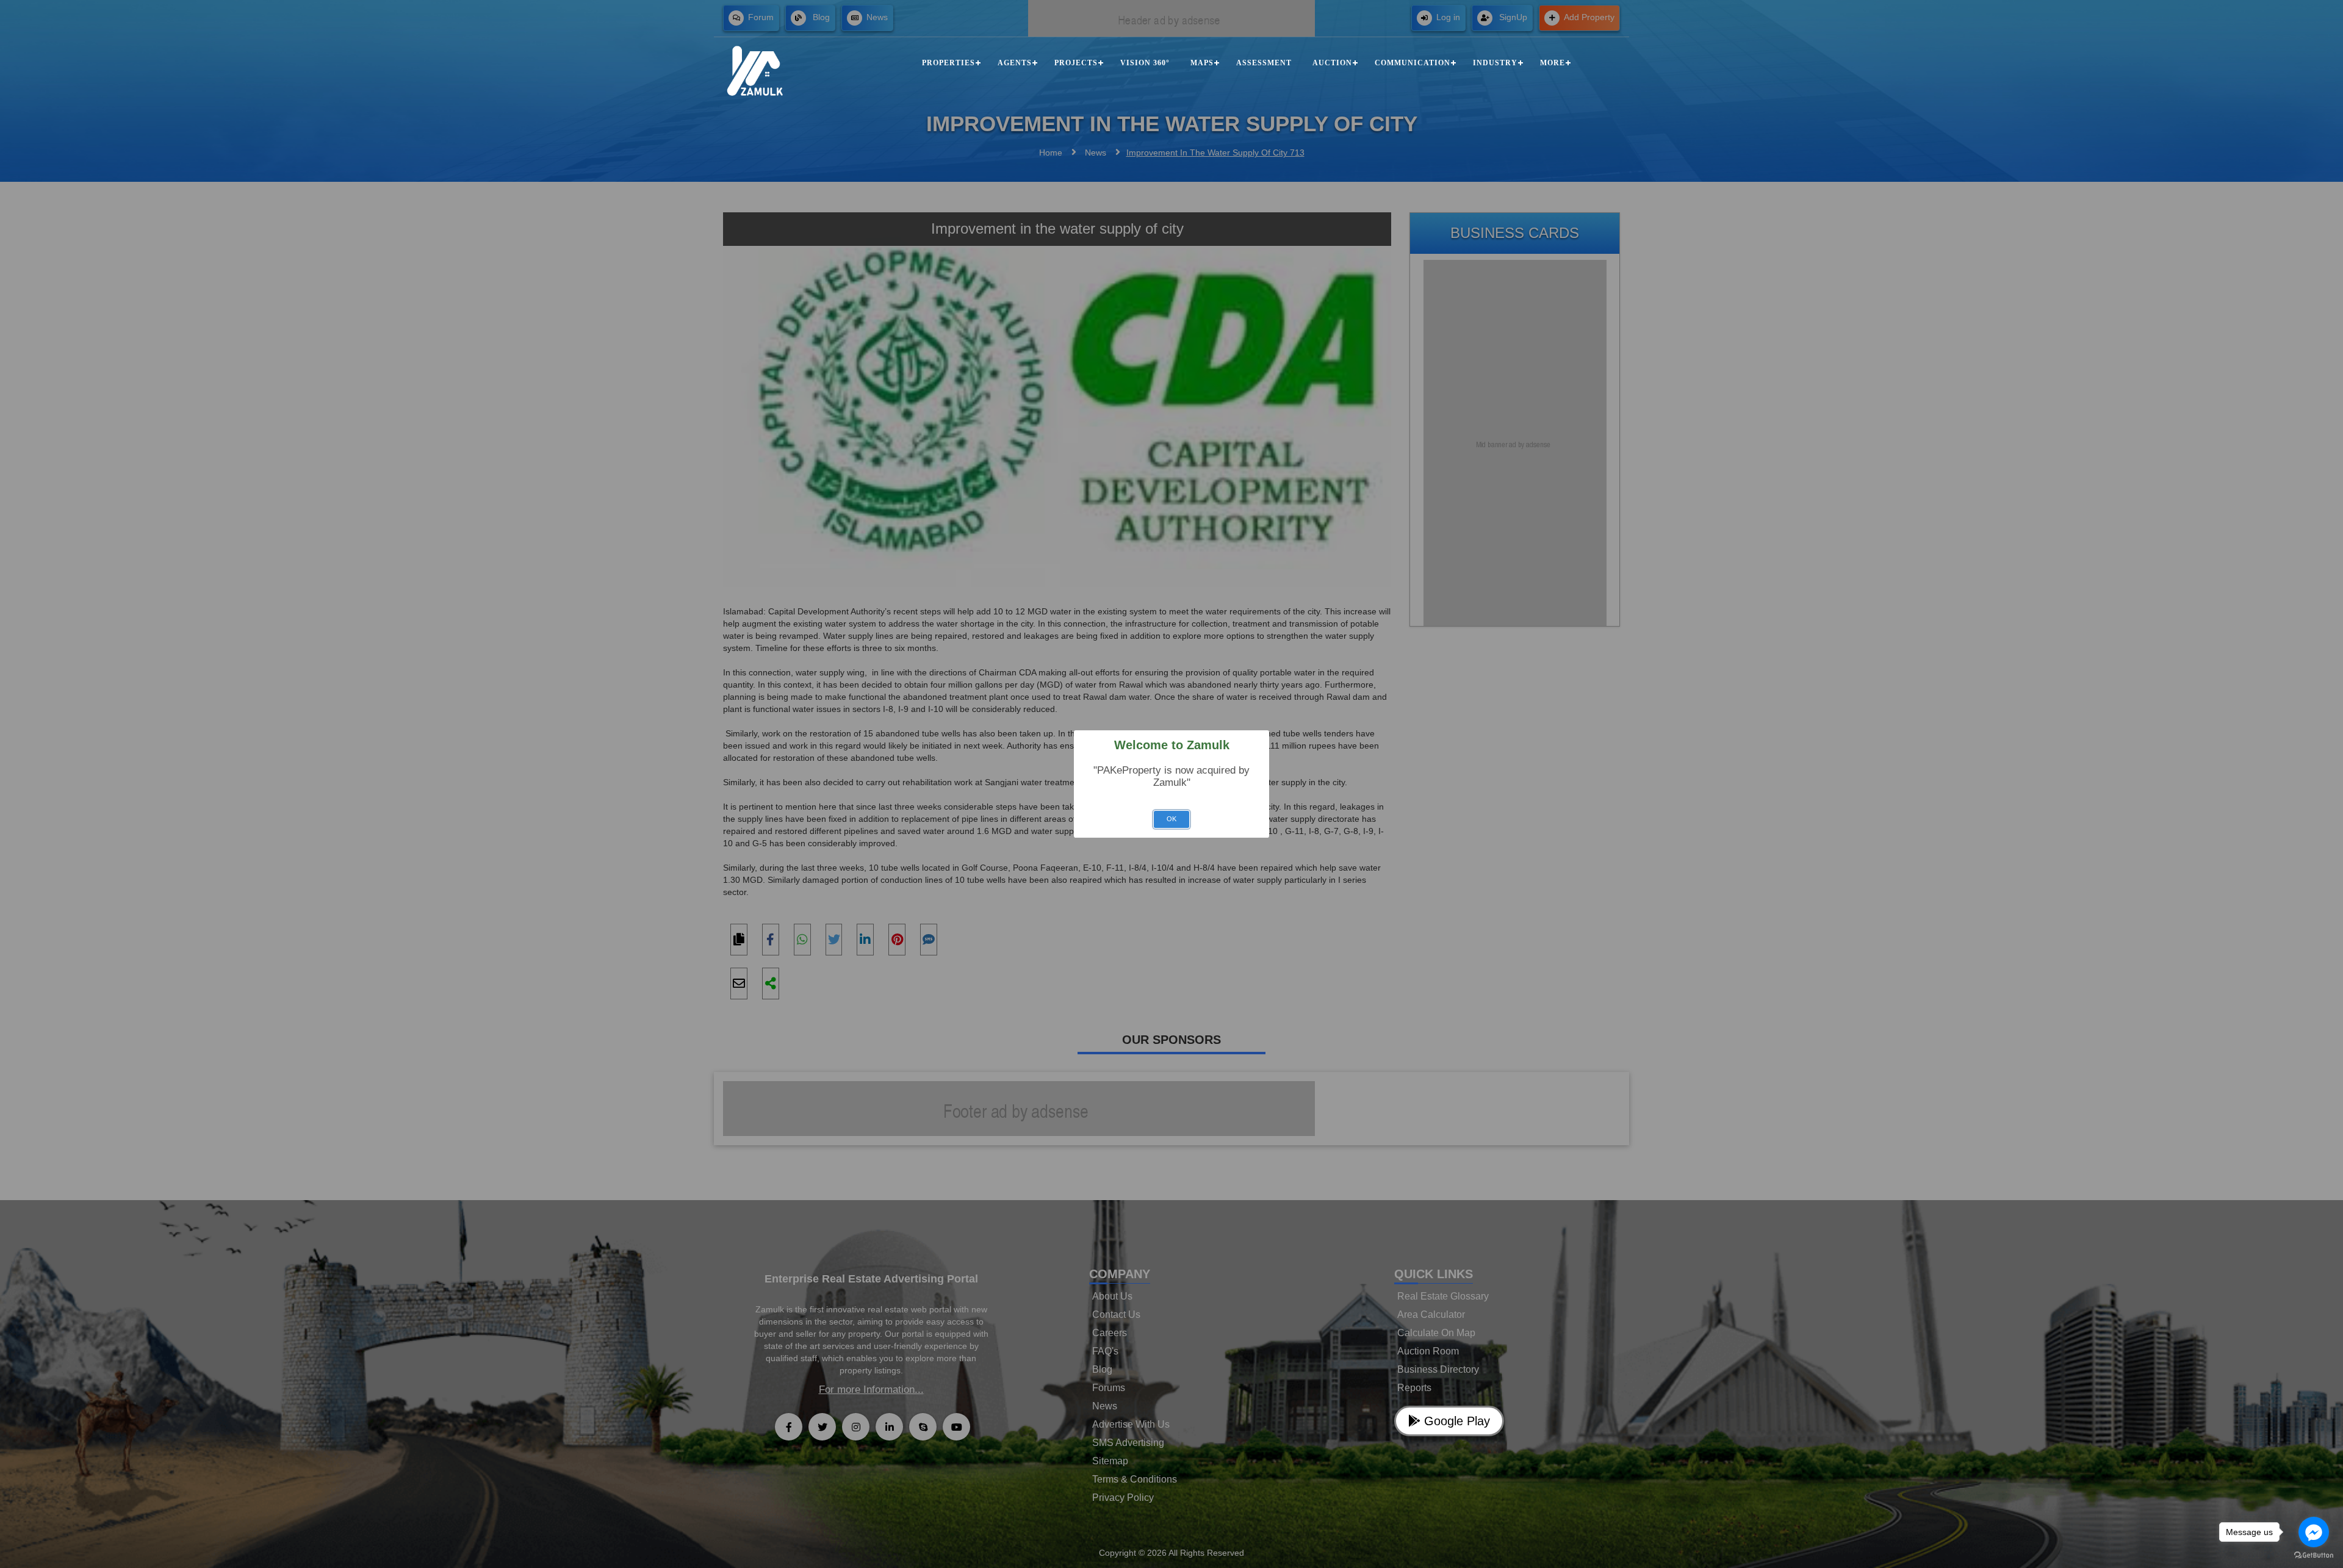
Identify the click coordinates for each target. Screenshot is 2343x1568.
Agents (1015, 63)
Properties (948, 63)
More (1553, 63)
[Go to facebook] (2314, 1532)
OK (1171, 819)
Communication (1413, 63)
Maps (1202, 63)
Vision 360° (1145, 63)
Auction (1332, 63)
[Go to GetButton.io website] (2314, 1555)
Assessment (1264, 63)
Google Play (1455, 1421)
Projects (1076, 63)
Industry (1495, 63)
